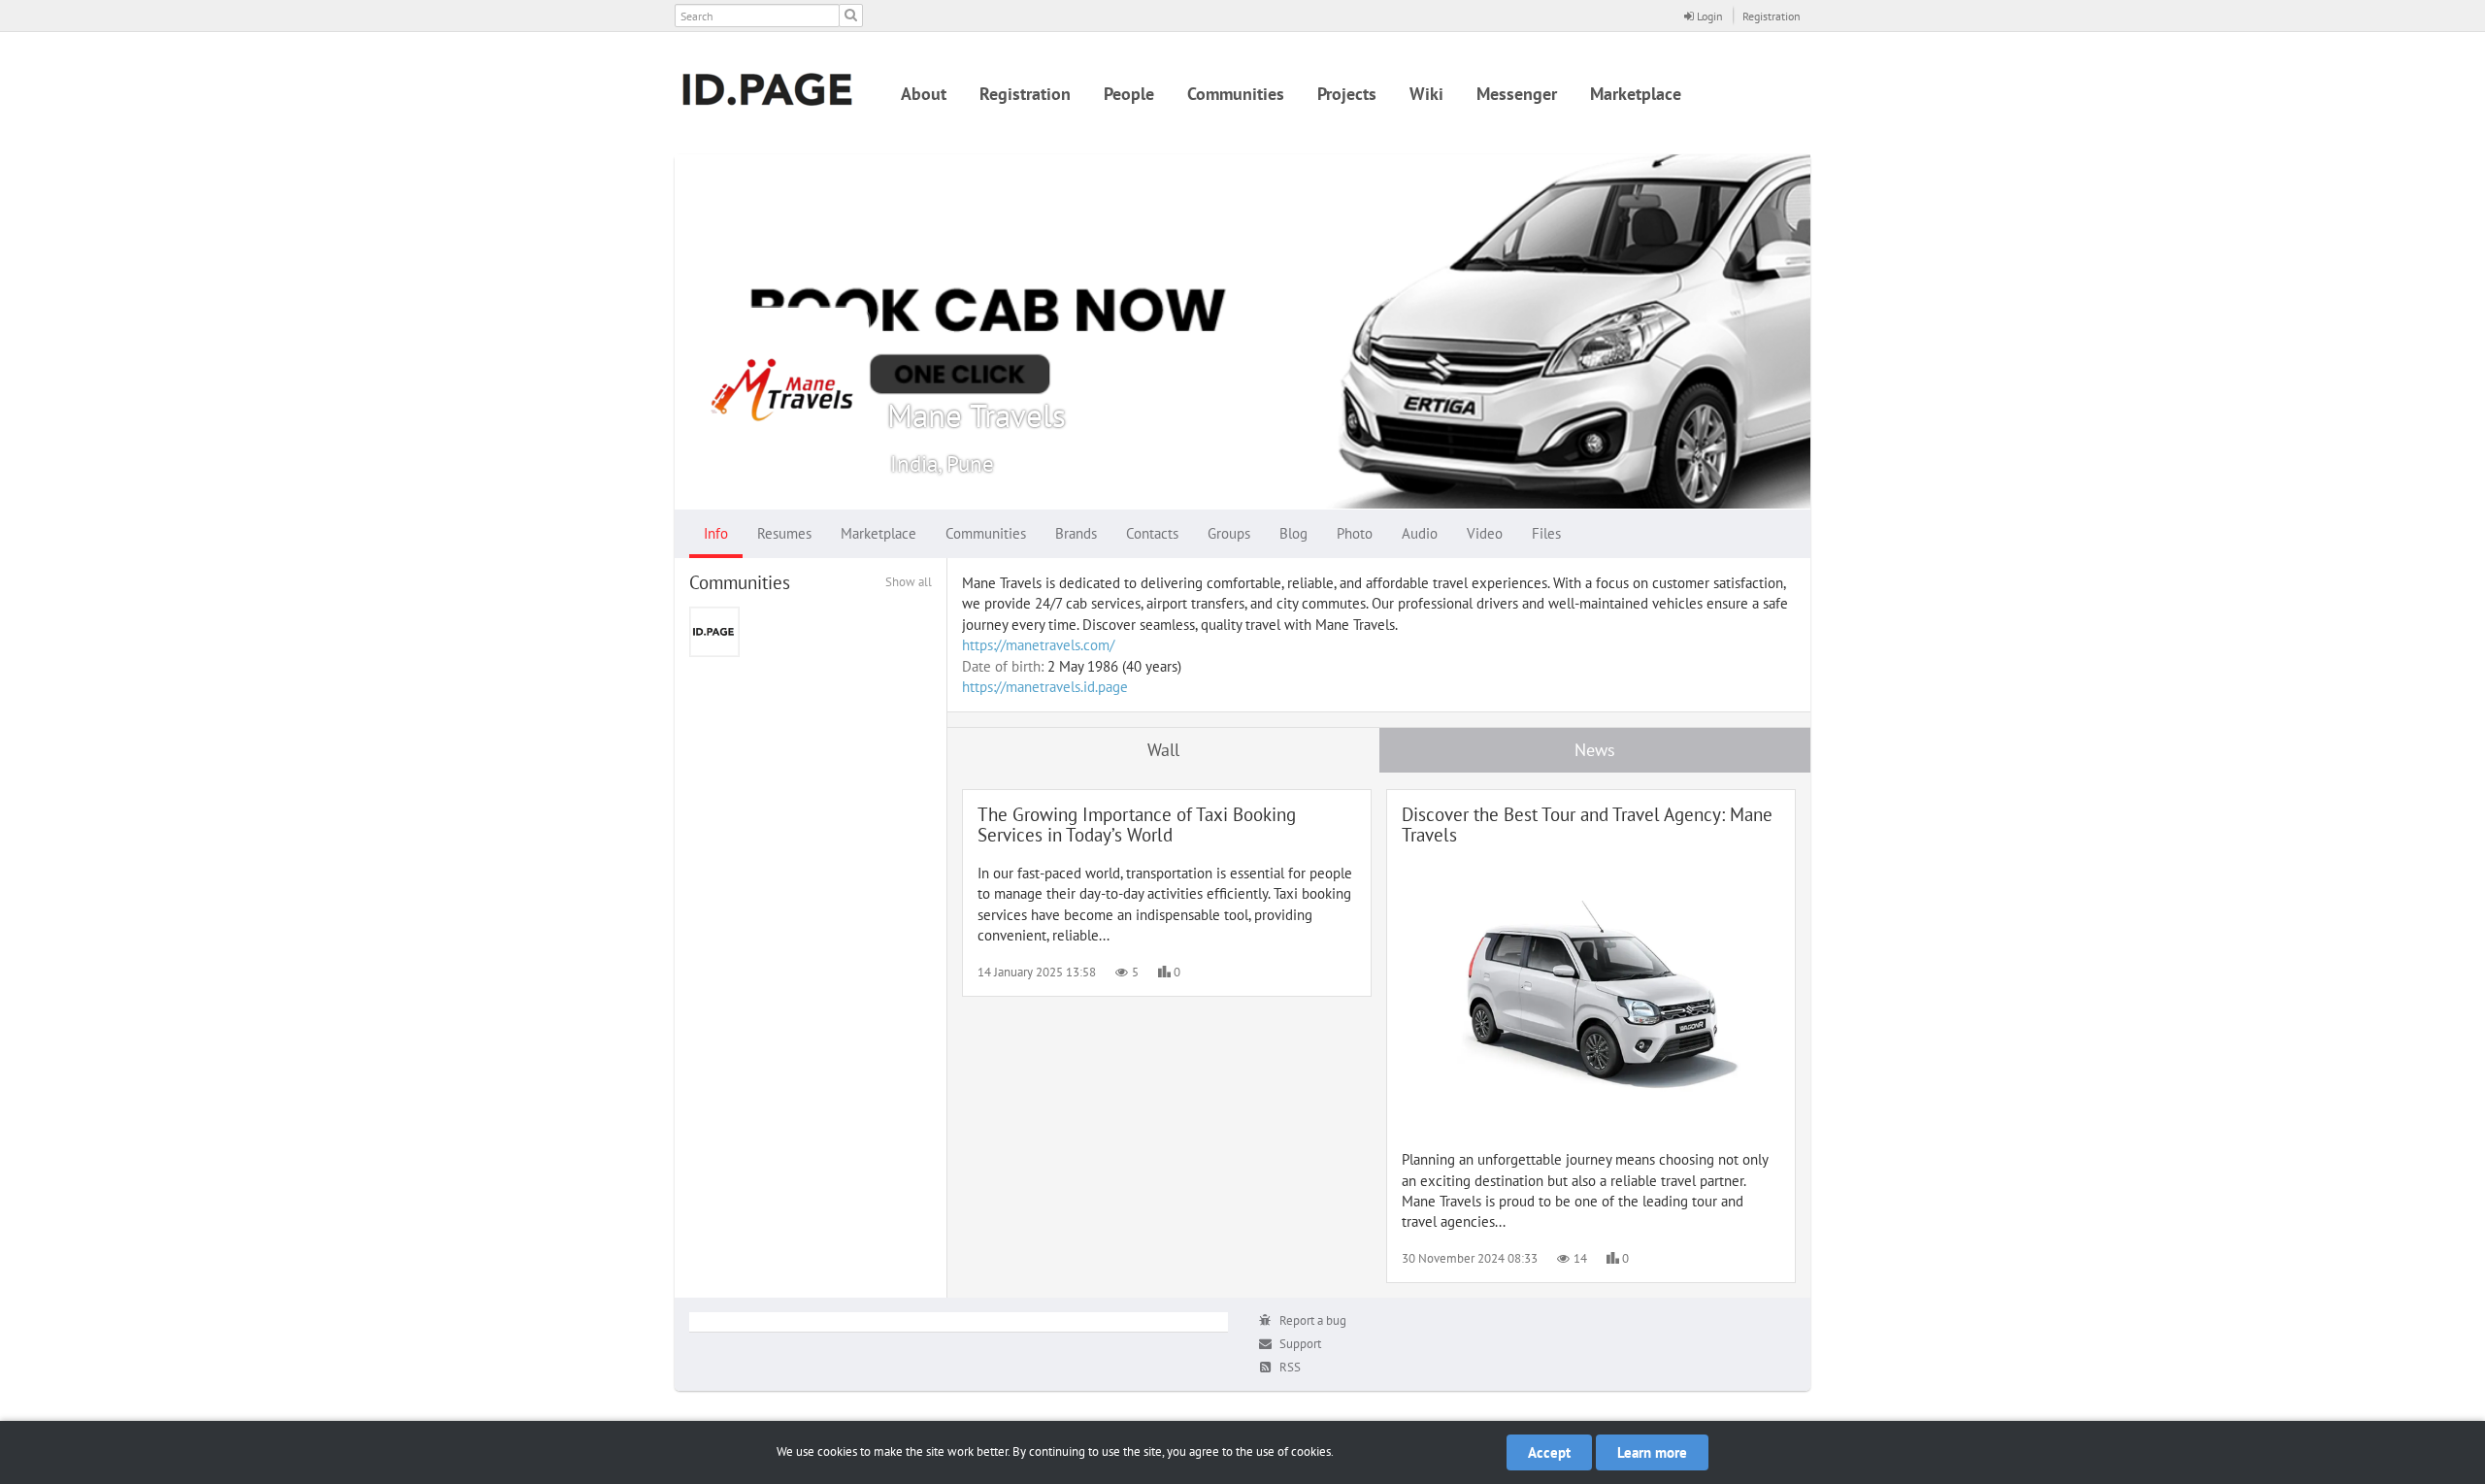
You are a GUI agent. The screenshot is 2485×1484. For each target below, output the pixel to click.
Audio (1420, 533)
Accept (1549, 1452)
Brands (1076, 533)
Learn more (1652, 1452)
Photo (1355, 533)
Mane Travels (977, 415)
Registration (1772, 16)
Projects (1347, 94)
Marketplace (1636, 94)
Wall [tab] (1163, 750)
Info (716, 533)
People (1129, 94)
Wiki (1426, 94)
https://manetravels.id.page (1045, 687)
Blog (1293, 533)
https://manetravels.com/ (1038, 645)
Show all (909, 582)
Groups (1229, 533)
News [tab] (1595, 750)
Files (1546, 533)
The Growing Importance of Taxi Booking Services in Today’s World (1137, 824)
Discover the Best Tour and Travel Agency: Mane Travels (1587, 824)
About (924, 94)
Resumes (784, 533)
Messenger (1517, 94)
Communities (1236, 94)
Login (1708, 16)
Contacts (1152, 533)
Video (1485, 533)
